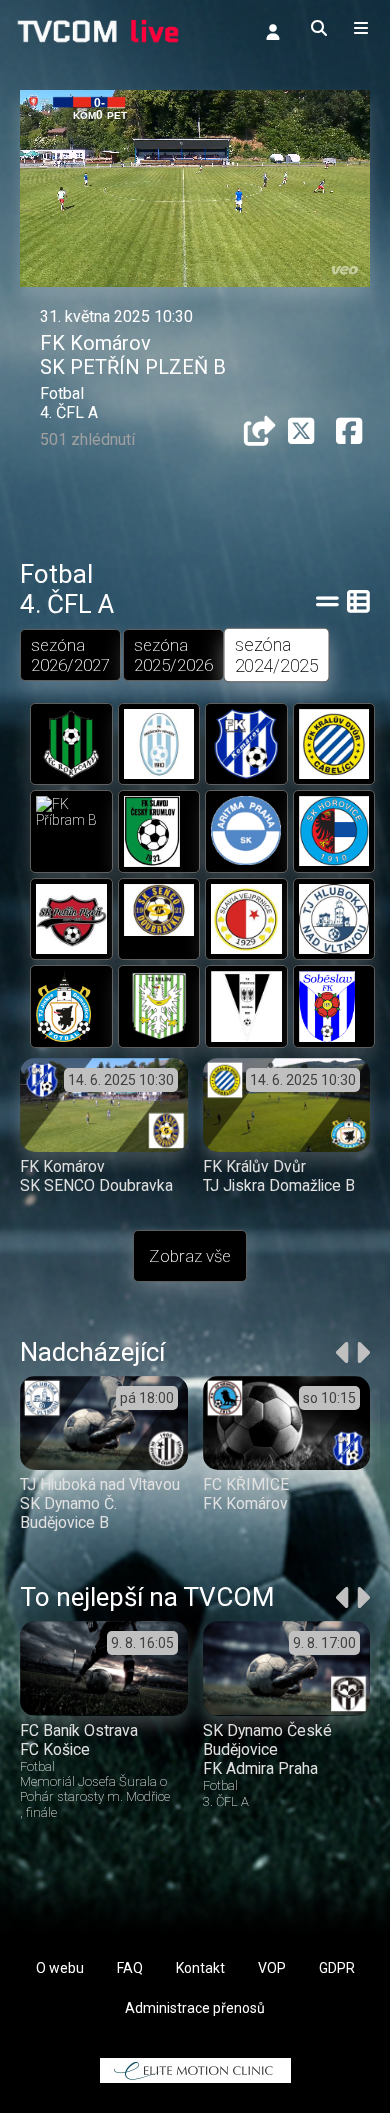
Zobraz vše (190, 1256)
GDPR (337, 1968)
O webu (60, 1968)
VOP (272, 1968)
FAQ (130, 1968)
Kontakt (200, 1968)
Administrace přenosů (195, 2008)
